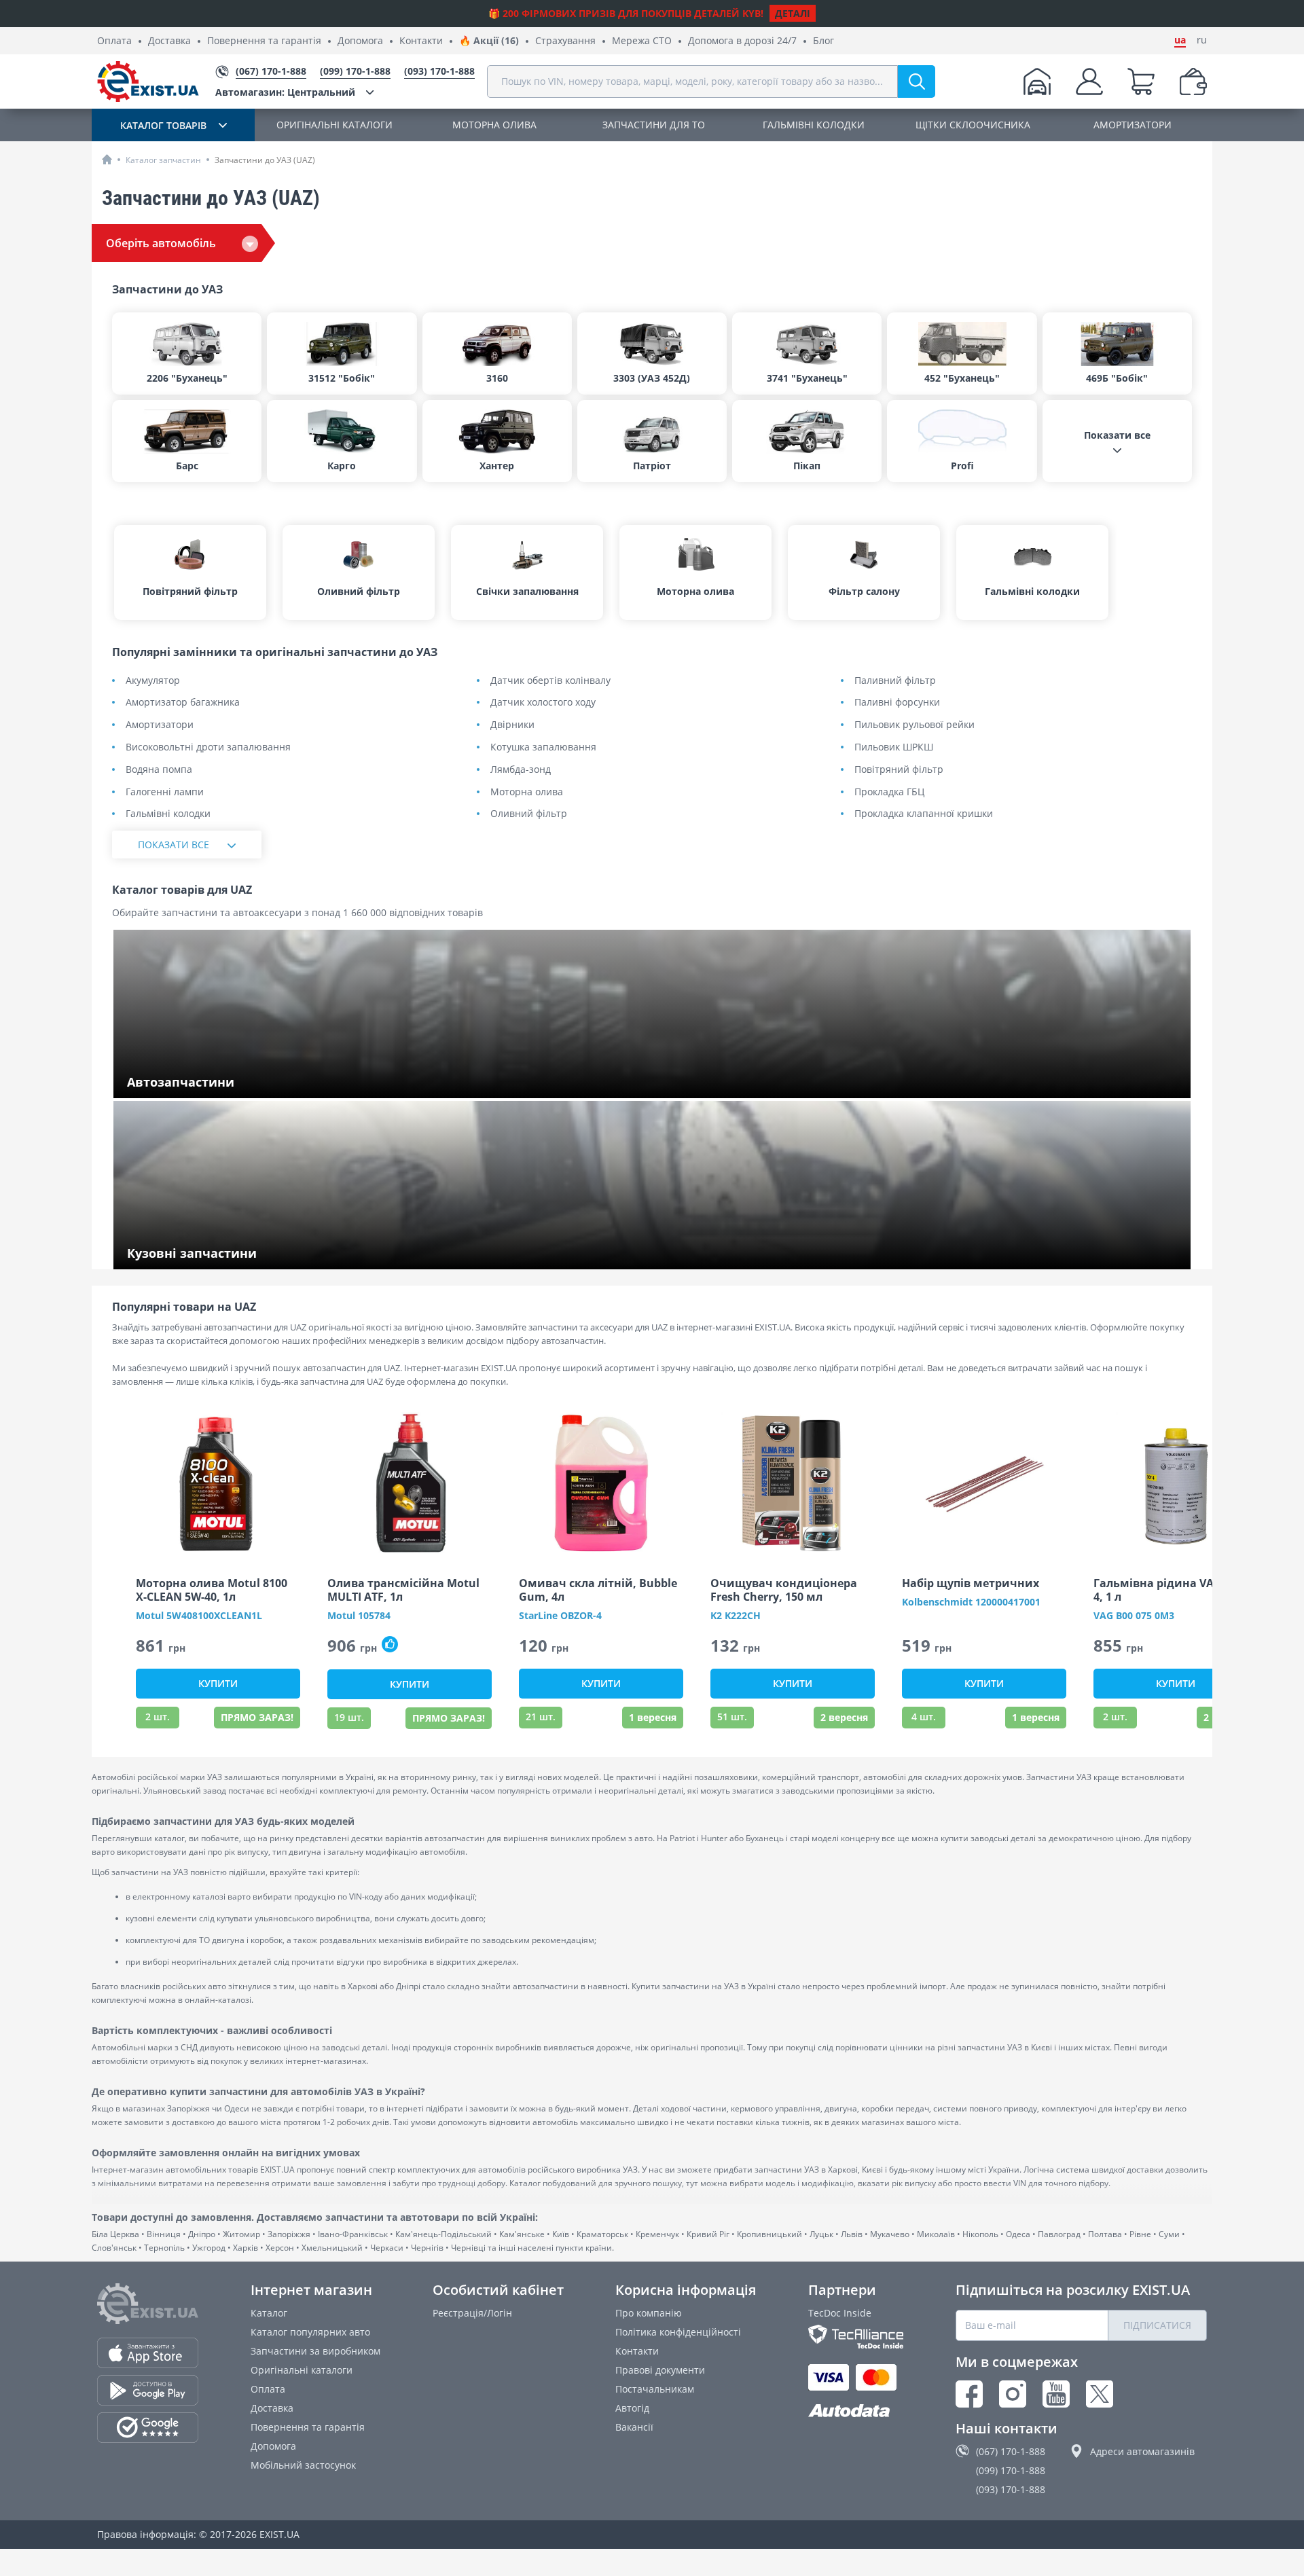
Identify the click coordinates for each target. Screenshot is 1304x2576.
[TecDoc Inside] (856, 2337)
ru (1202, 40)
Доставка (169, 41)
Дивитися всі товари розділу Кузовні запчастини (242, 1255)
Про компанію (649, 2313)
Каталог (269, 2313)
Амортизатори (160, 725)
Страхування (565, 41)
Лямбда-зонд (521, 770)
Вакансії (634, 2427)
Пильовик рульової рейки (914, 725)
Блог (823, 41)
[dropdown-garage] (1037, 81)
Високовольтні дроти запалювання (208, 747)
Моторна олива (527, 792)
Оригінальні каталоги (302, 2370)
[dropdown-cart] (1141, 81)
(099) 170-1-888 (1011, 2470)
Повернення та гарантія (264, 41)
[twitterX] (1100, 2394)
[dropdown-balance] (1193, 81)
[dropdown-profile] (1089, 81)
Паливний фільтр (895, 681)
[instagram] (1013, 2394)
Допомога (360, 41)
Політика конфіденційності (678, 2332)
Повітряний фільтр (899, 770)
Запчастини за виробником (315, 2351)
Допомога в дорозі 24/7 (742, 41)
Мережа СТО (642, 41)
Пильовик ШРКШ (894, 747)
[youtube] (1056, 2394)
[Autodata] (856, 2411)
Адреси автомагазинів (1142, 2451)
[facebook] (969, 2394)
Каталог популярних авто (310, 2332)
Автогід (632, 2408)
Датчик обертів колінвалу (550, 681)
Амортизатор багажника (183, 703)
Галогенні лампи (165, 792)
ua (1180, 40)
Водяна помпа (159, 770)
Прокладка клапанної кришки (924, 814)
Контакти (421, 41)
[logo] (148, 81)
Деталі (793, 13)
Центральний (285, 92)
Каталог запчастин (163, 160)
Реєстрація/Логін (472, 2313)
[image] (218, 1483)
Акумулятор (153, 681)
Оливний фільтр (529, 814)
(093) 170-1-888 (1011, 2489)
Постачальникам (655, 2389)
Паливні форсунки (897, 703)
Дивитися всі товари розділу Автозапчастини (234, 1084)
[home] (107, 159)
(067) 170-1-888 (1011, 2451)
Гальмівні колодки (168, 814)
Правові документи (660, 2370)
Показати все (174, 845)
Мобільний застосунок (303, 2465)
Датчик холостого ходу (543, 703)
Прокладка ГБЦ (889, 792)
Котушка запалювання (543, 747)
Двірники (512, 725)
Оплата (114, 41)
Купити (218, 1683)
